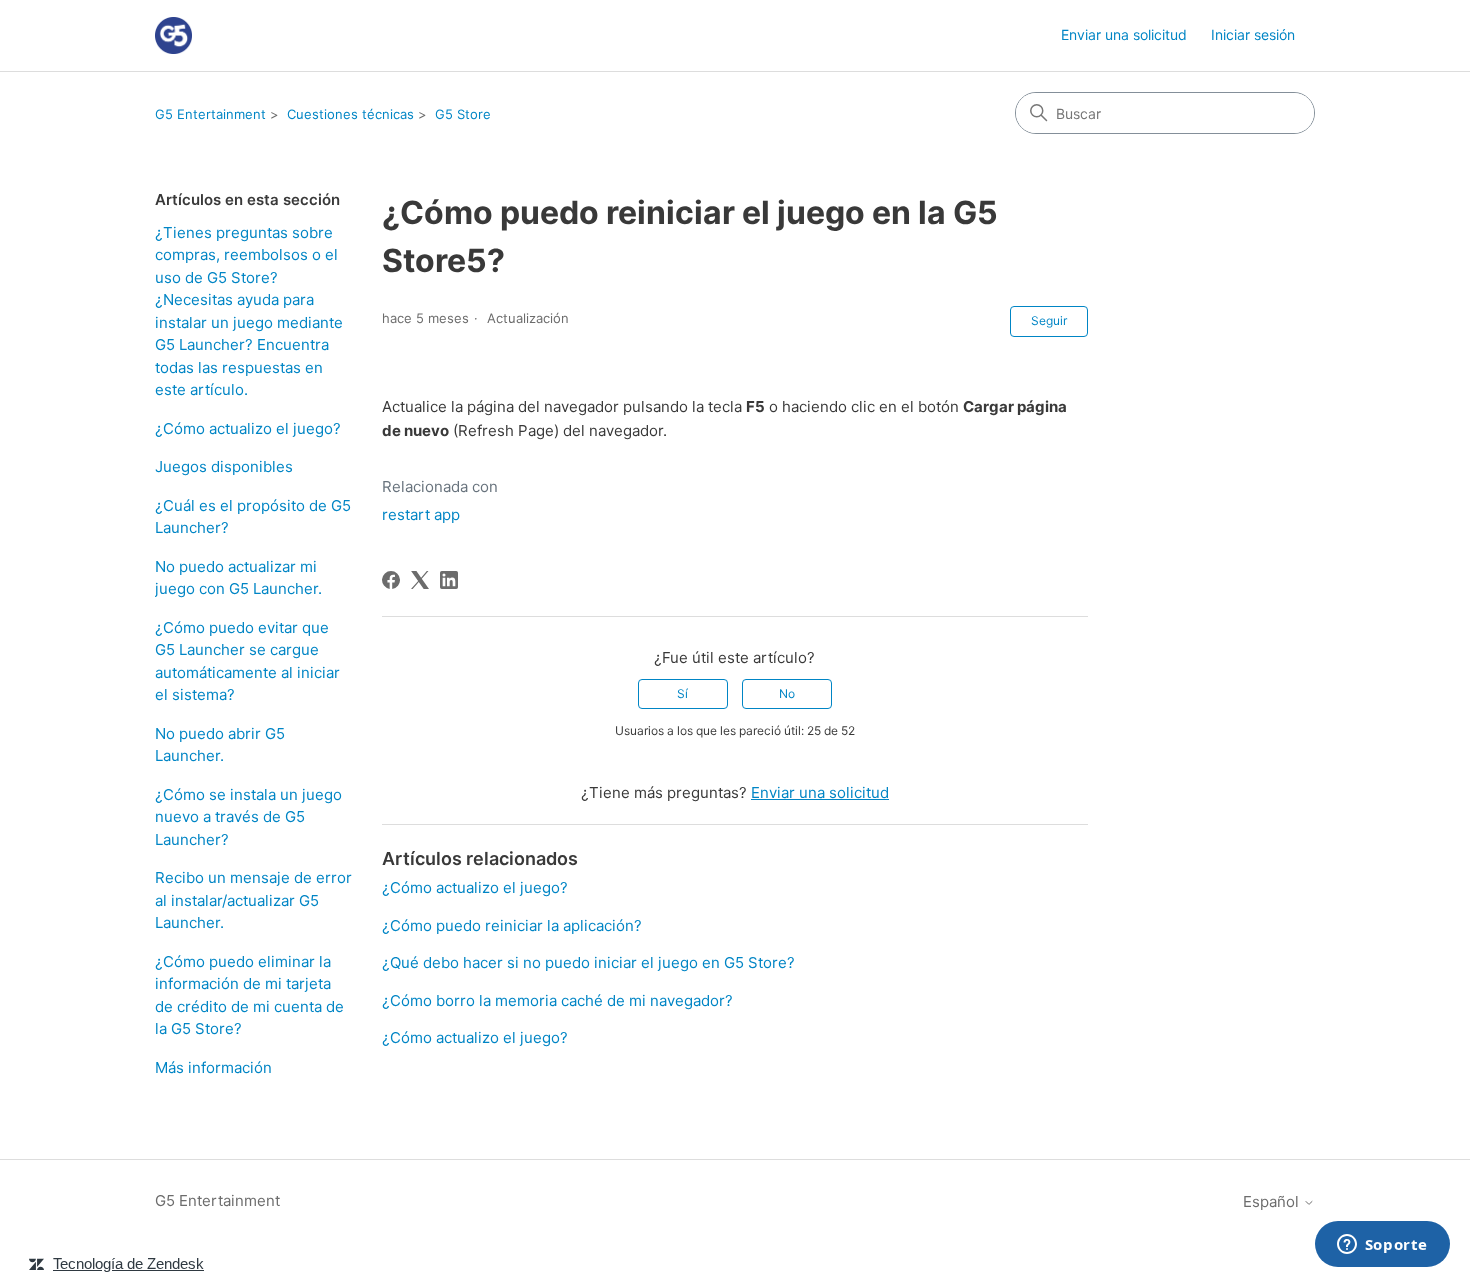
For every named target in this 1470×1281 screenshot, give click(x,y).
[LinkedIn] (449, 580)
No (787, 693)
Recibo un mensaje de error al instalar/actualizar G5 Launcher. (253, 900)
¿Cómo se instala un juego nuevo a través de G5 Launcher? (248, 817)
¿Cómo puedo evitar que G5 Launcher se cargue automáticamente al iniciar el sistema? (247, 661)
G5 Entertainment (210, 114)
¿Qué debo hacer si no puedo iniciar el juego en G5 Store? (588, 962)
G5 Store (463, 114)
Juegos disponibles (224, 466)
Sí (682, 693)
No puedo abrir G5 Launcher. (220, 745)
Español (1273, 1201)
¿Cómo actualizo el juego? (248, 428)
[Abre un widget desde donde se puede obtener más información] (1382, 1246)
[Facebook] (391, 580)
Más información (213, 1067)
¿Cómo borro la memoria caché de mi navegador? (557, 1000)
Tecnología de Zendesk (128, 1263)
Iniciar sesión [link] (1253, 34)
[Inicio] (173, 35)
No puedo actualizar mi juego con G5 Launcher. (238, 578)
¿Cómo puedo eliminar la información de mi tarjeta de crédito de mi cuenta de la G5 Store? (249, 995)
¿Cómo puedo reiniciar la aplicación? (512, 925)
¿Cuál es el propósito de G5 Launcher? (253, 517)
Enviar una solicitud (1124, 34)
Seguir (1049, 320)
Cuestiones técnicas (350, 114)
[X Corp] (420, 580)
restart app (421, 514)
